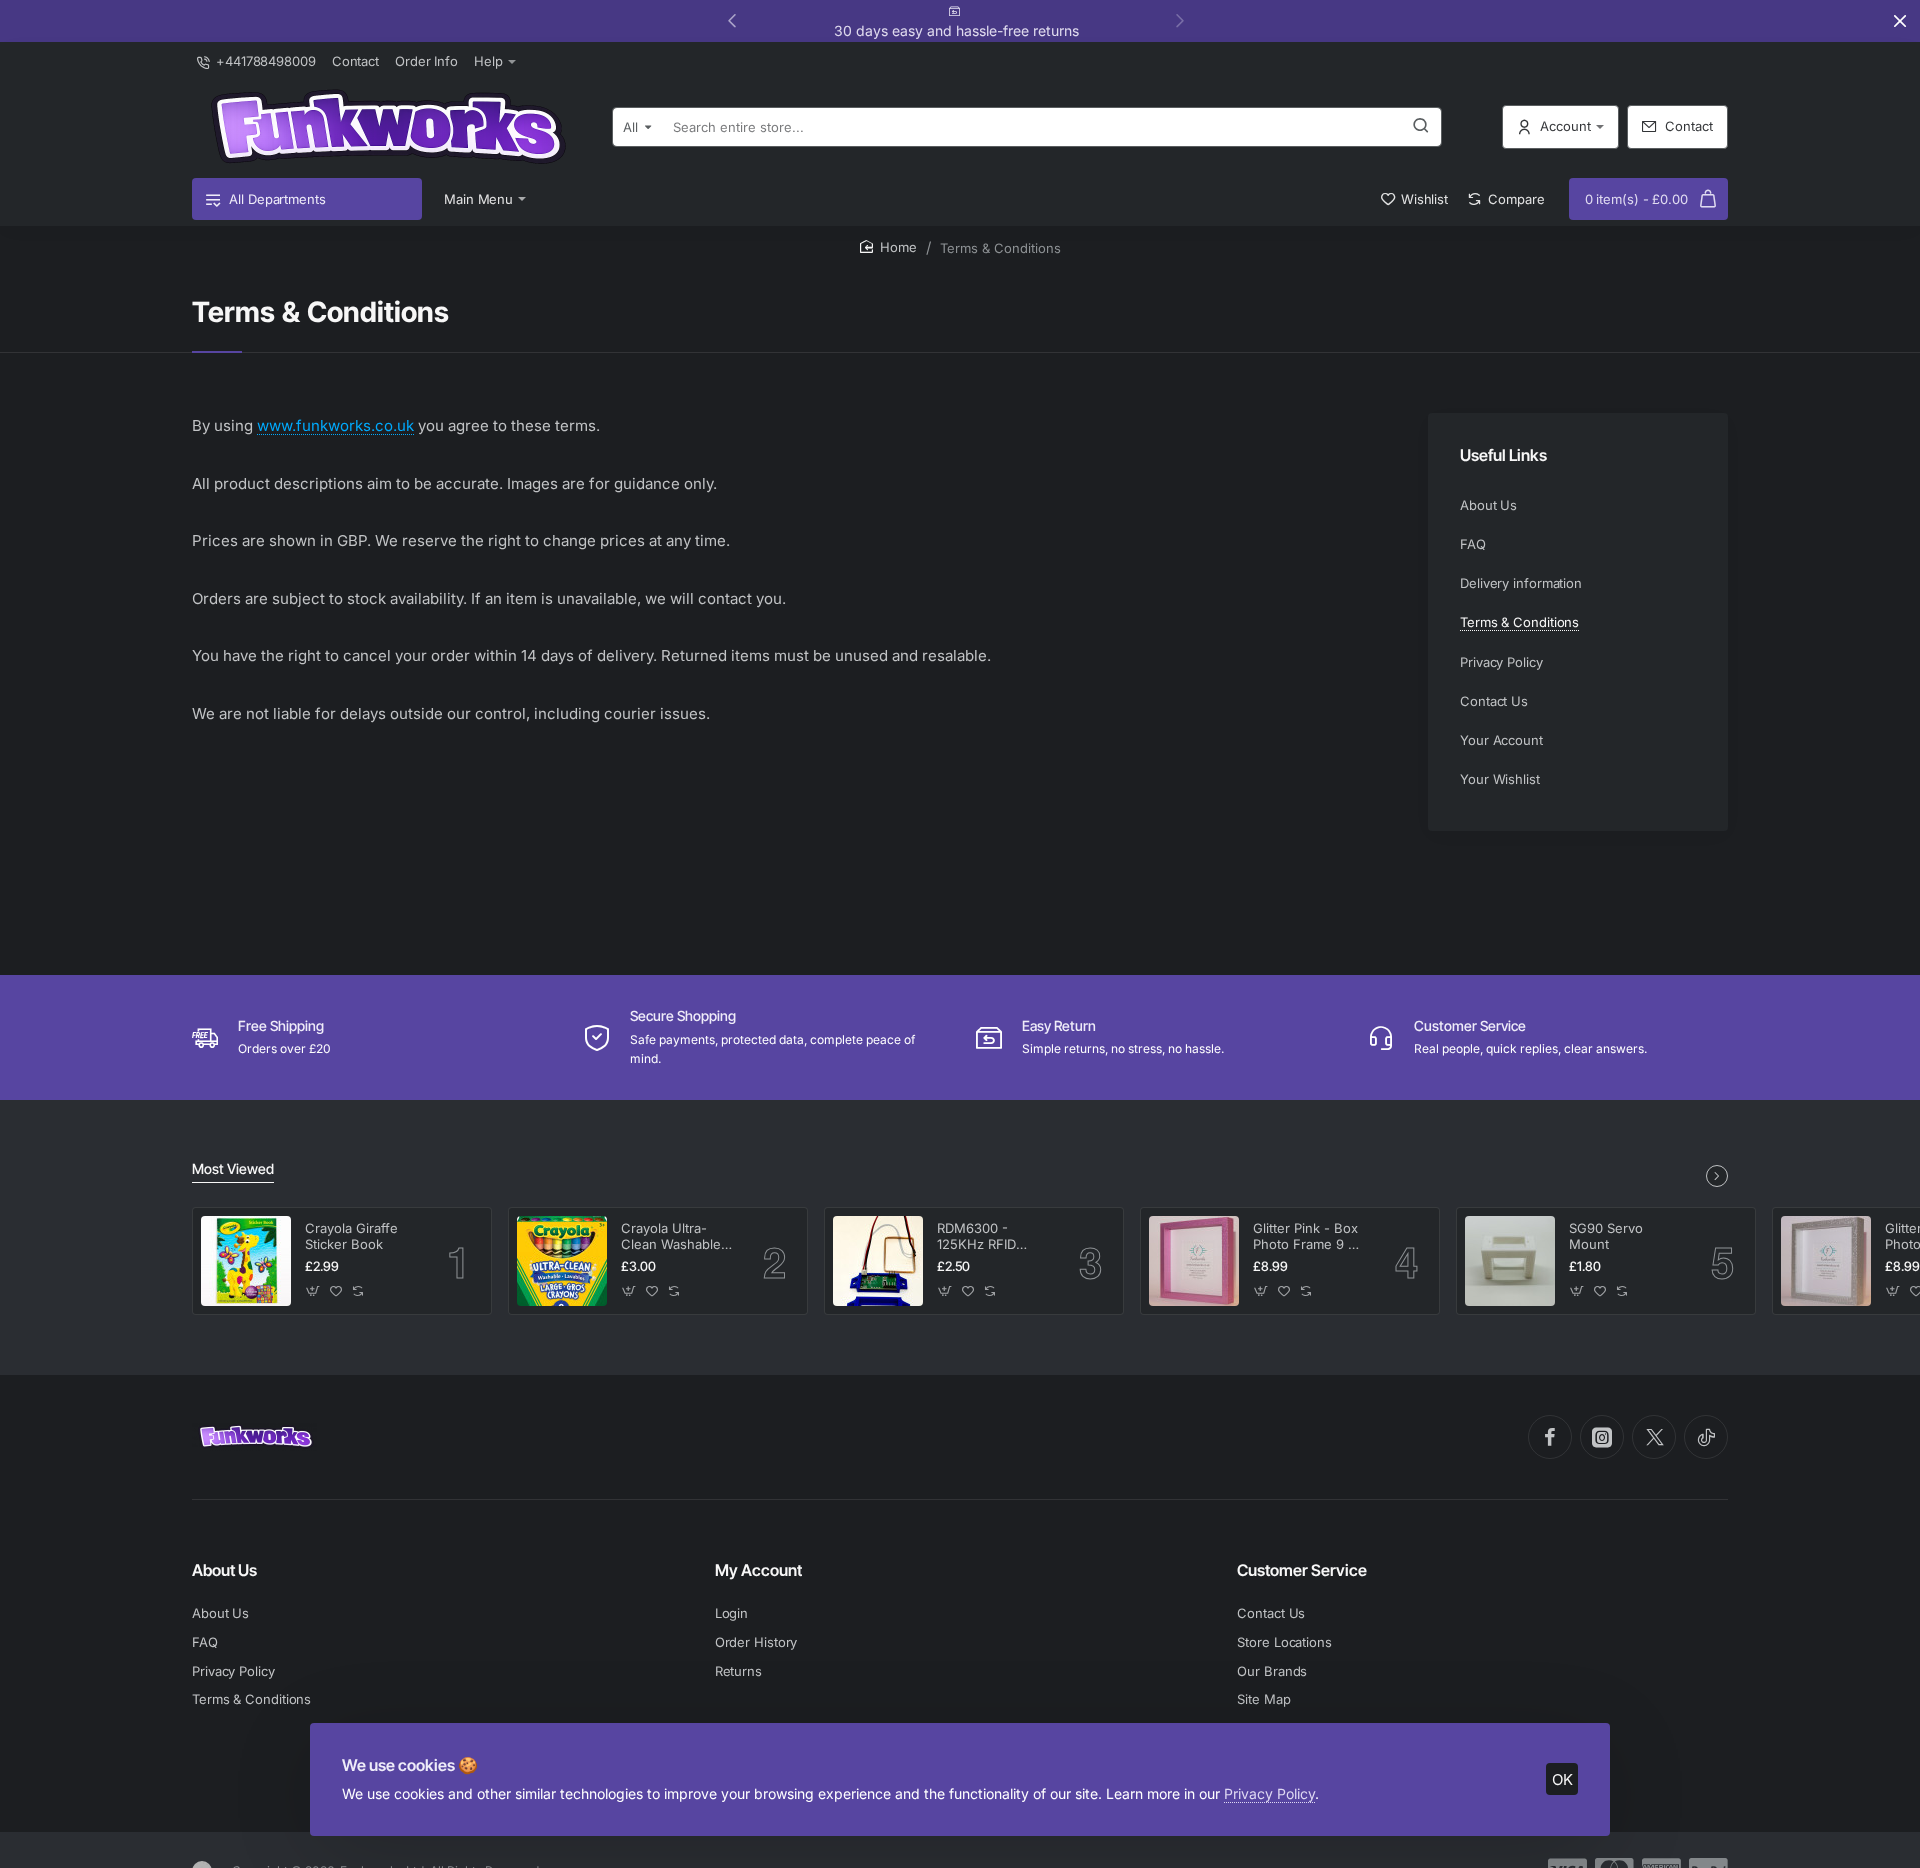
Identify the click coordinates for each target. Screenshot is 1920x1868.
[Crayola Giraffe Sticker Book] (246, 1261)
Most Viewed (233, 1168)
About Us (224, 1570)
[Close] (1900, 21)
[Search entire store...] (1421, 127)
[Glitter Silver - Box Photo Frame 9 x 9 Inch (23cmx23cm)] (1826, 1261)
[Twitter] (1654, 1437)
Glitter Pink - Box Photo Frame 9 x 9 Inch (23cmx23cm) (1305, 1237)
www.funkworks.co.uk (335, 425)
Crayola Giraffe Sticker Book (351, 1236)
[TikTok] (1706, 1437)
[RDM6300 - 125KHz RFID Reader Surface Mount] (878, 1261)
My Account (758, 1570)
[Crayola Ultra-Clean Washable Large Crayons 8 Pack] (562, 1261)
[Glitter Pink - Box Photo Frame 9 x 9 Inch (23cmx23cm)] (1194, 1261)
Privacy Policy (1269, 1793)
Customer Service (1302, 1570)
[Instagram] (1602, 1437)
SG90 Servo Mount (1606, 1236)
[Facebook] (1550, 1437)
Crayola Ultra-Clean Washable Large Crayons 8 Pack (672, 1237)
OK (1562, 1779)
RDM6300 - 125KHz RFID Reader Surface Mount (985, 1237)
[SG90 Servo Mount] (1510, 1261)
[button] (1180, 20)
